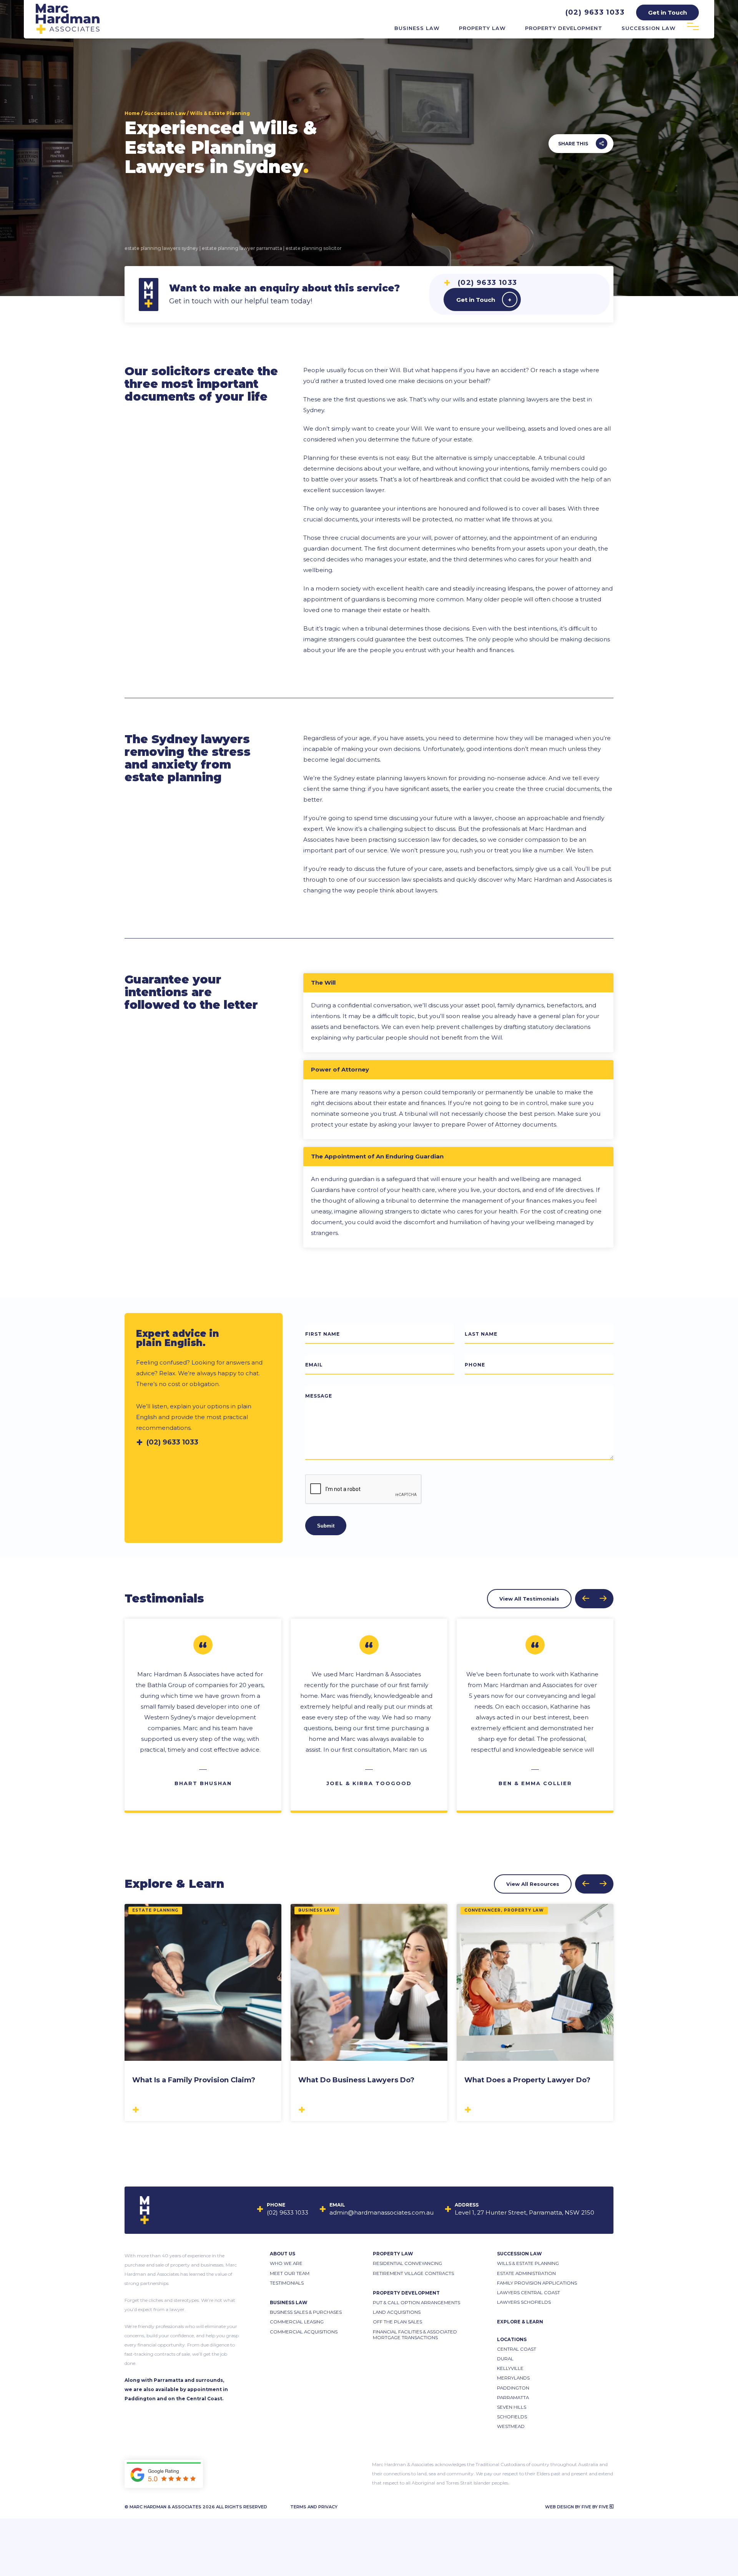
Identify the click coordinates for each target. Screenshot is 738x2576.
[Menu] (693, 27)
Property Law (482, 28)
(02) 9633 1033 (595, 12)
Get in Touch (476, 300)
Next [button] (603, 1599)
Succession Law (649, 28)
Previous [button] (586, 1599)
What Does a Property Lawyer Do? (527, 2080)
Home (132, 113)
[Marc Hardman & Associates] (68, 32)
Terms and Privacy (314, 2507)
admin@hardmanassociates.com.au (381, 2212)
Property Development (564, 28)
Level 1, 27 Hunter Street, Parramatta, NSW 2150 (524, 2212)
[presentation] (364, 1489)
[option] (203, 1716)
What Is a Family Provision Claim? (194, 2080)
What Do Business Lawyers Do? (356, 2080)
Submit (326, 1526)
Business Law (417, 28)
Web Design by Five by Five (577, 2507)
